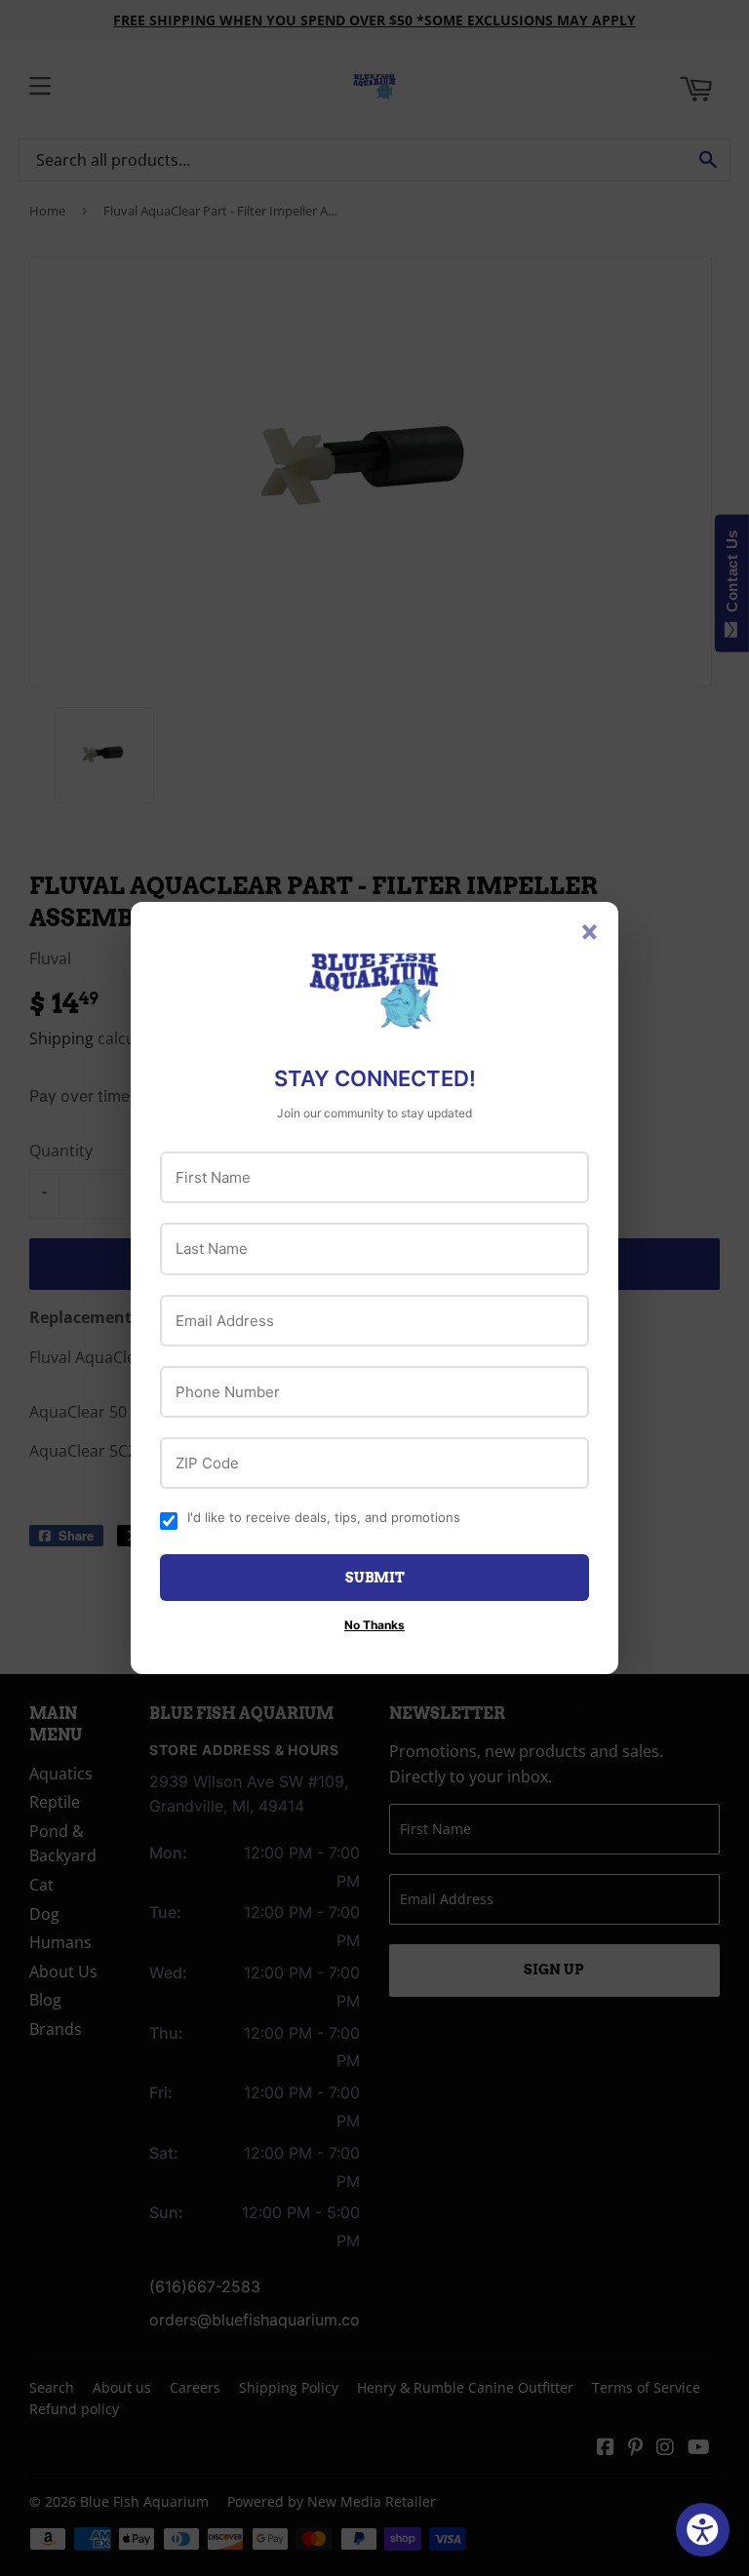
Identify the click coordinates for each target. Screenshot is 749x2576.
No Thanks (374, 1625)
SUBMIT (375, 1578)
